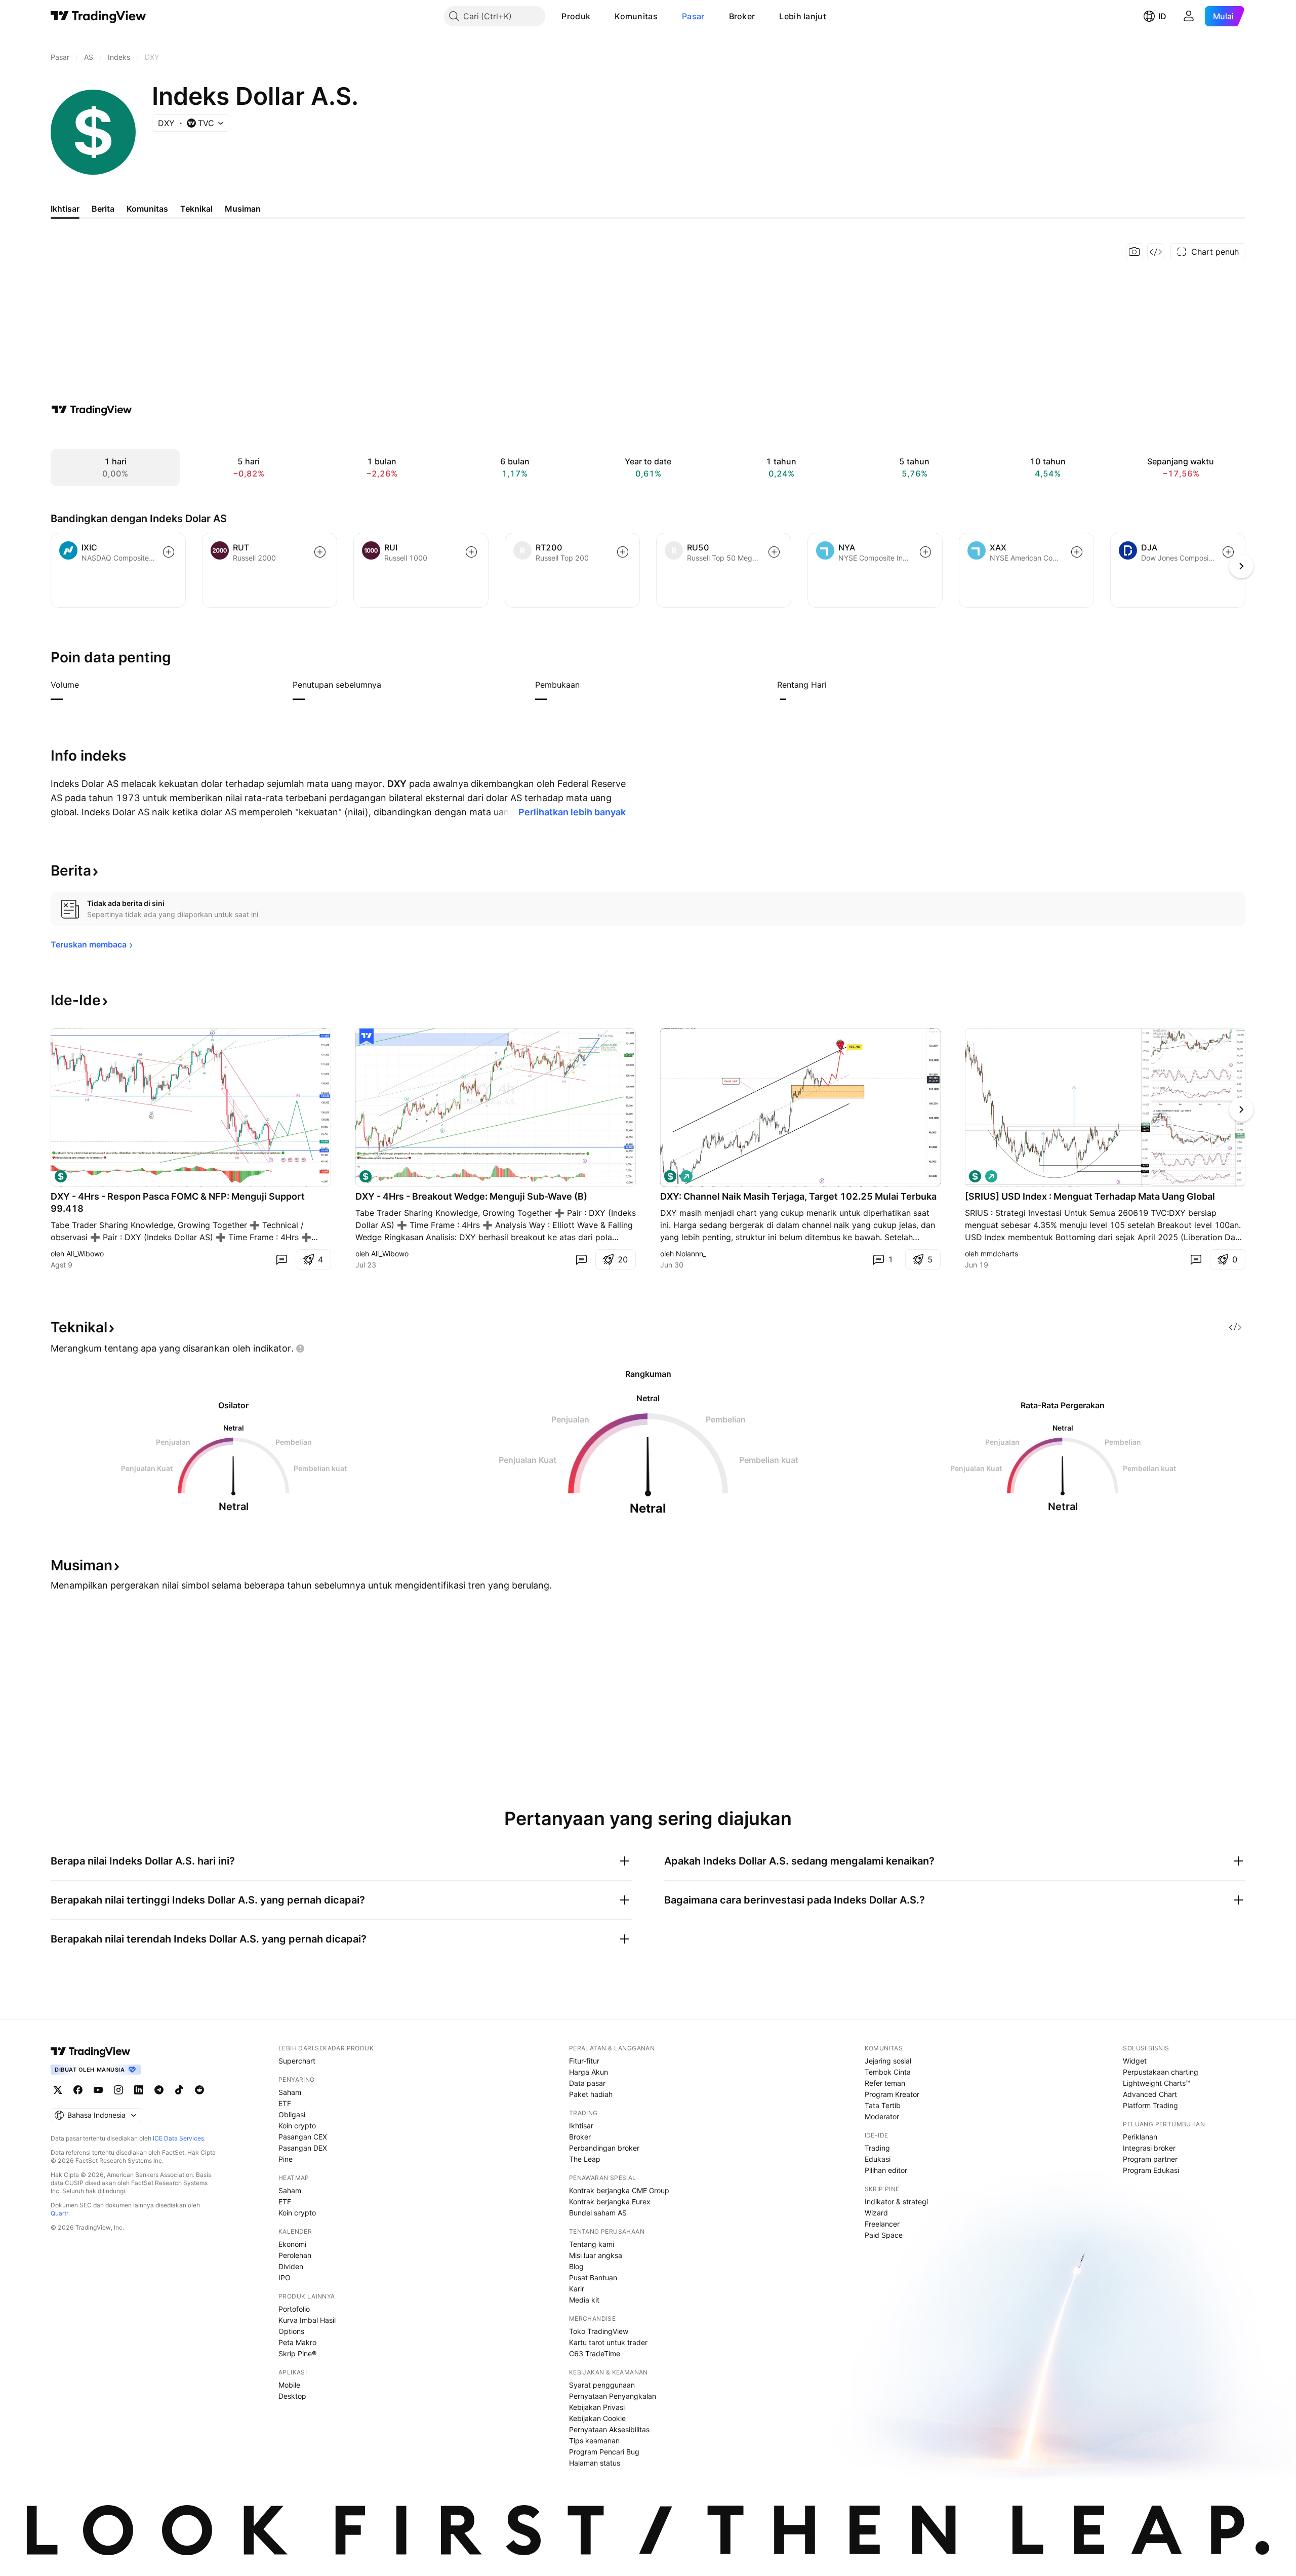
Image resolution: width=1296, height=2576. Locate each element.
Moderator (882, 2116)
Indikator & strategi (896, 2202)
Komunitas (636, 16)
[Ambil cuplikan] (1135, 252)
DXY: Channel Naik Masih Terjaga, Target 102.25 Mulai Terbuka (798, 1196)
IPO (285, 2277)
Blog (576, 2266)
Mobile (289, 2385)
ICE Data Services (178, 2138)
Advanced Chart (1150, 2094)
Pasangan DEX (303, 2148)
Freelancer (882, 2224)
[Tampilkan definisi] (86, 685)
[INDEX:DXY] (975, 1176)
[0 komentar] (281, 1259)
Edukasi (878, 2159)
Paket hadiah (591, 2094)
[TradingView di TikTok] (179, 2090)
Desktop (292, 2396)
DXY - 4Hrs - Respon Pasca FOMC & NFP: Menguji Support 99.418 (178, 1202)
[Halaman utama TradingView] (98, 16)
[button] (598, 16)
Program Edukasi (1151, 2170)
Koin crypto (297, 2126)
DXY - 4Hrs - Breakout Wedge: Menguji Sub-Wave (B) (471, 1196)
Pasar (693, 16)
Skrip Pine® (297, 2353)
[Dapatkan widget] (1156, 252)
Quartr (59, 2213)
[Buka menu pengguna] (1189, 16)
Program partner (1150, 2159)
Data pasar (587, 2083)
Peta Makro (297, 2342)
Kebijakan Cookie (597, 2418)
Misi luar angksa (596, 2255)
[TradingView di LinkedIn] (139, 2090)
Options (291, 2331)
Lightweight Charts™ (1157, 2083)
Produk (576, 16)
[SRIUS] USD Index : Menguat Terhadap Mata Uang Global (1090, 1196)
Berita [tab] (103, 209)
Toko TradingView (599, 2331)
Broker (742, 16)
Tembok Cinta (888, 2072)
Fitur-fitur (584, 2061)
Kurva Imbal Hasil (307, 2320)
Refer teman (885, 2083)
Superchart (297, 2061)
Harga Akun (589, 2072)
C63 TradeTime (595, 2353)
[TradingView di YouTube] (98, 2090)
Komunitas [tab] (147, 209)
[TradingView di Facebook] (78, 2090)
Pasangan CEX (303, 2137)
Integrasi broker (1149, 2148)
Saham (290, 2092)
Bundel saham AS (598, 2213)
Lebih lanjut (803, 16)
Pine (286, 2159)
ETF (285, 2103)
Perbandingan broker (604, 2148)
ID (1162, 16)
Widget (1135, 2061)
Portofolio (294, 2309)
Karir (577, 2289)
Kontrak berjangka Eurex (610, 2202)
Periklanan (1140, 2137)
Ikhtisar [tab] (65, 209)
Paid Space (884, 2235)
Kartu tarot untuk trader (608, 2342)
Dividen (291, 2266)
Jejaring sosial (888, 2061)
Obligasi (292, 2114)
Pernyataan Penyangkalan (613, 2396)
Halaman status (595, 2463)
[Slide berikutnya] (1241, 1109)
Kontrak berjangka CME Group (619, 2190)
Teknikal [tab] (196, 209)
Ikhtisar (581, 2126)
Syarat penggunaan (602, 2385)
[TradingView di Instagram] (118, 2090)
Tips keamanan (594, 2441)
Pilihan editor (886, 2170)
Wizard (876, 2213)
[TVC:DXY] (61, 1176)
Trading (877, 2148)
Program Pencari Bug (604, 2452)
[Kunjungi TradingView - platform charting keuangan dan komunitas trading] (92, 410)
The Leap (585, 2159)
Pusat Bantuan (593, 2277)
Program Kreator (892, 2094)
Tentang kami (592, 2244)
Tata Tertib (883, 2105)
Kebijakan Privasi (597, 2407)
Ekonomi (292, 2244)
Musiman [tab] (243, 209)
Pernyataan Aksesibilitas (609, 2429)
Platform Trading (1150, 2105)
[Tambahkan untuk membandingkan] (169, 552)
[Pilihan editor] (367, 1037)
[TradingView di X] (58, 2090)
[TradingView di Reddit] (199, 2090)
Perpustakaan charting (1161, 2072)
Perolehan (295, 2255)
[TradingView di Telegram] (159, 2090)
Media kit (584, 2300)
